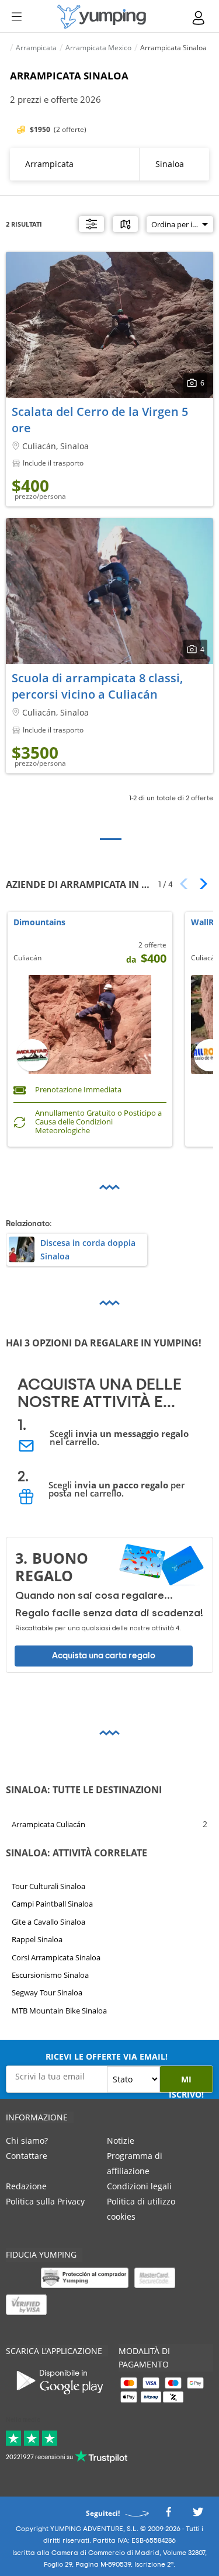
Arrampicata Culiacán (48, 1824)
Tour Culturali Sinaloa (48, 1886)
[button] (199, 884)
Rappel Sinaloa (37, 1939)
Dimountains (39, 923)
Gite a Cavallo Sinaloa (48, 1922)
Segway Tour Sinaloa (47, 1993)
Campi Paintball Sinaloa (52, 1904)
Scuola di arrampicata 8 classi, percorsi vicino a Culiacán (97, 686)
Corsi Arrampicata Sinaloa (56, 1957)
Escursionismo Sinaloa (50, 1975)
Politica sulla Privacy (45, 2201)
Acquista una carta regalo (104, 1655)
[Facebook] (168, 2515)
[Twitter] (198, 2515)
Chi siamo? (27, 2141)
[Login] (199, 18)
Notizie (121, 2141)
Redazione (26, 2186)
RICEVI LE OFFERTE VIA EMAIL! (107, 2056)
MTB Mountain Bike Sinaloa (59, 2011)
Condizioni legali (139, 2186)
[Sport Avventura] (102, 17)
